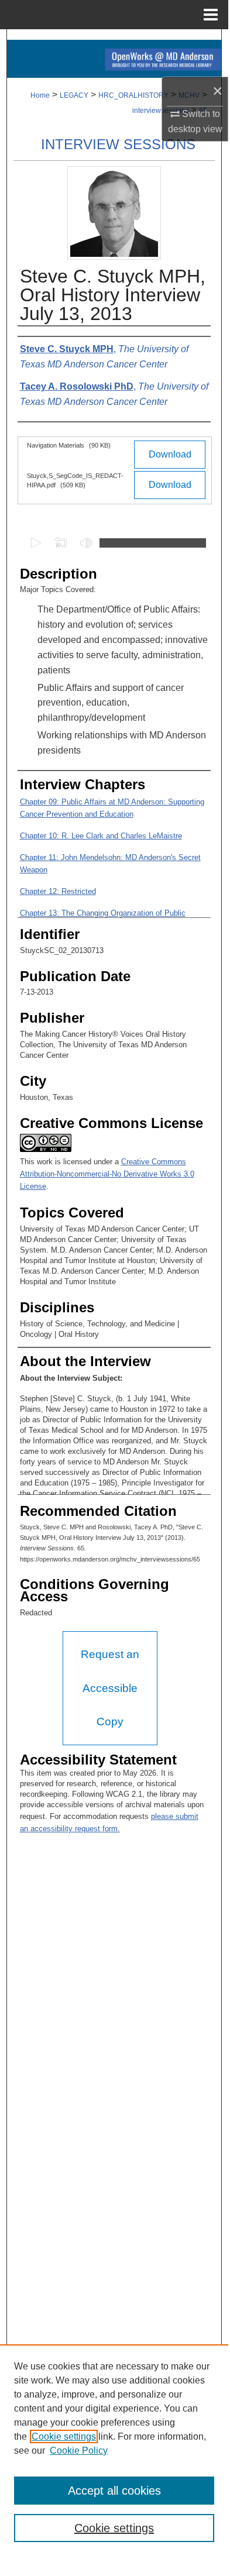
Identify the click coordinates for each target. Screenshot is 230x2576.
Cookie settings (64, 2436)
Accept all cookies (114, 2491)
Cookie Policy (79, 2451)
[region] (114, 2450)
